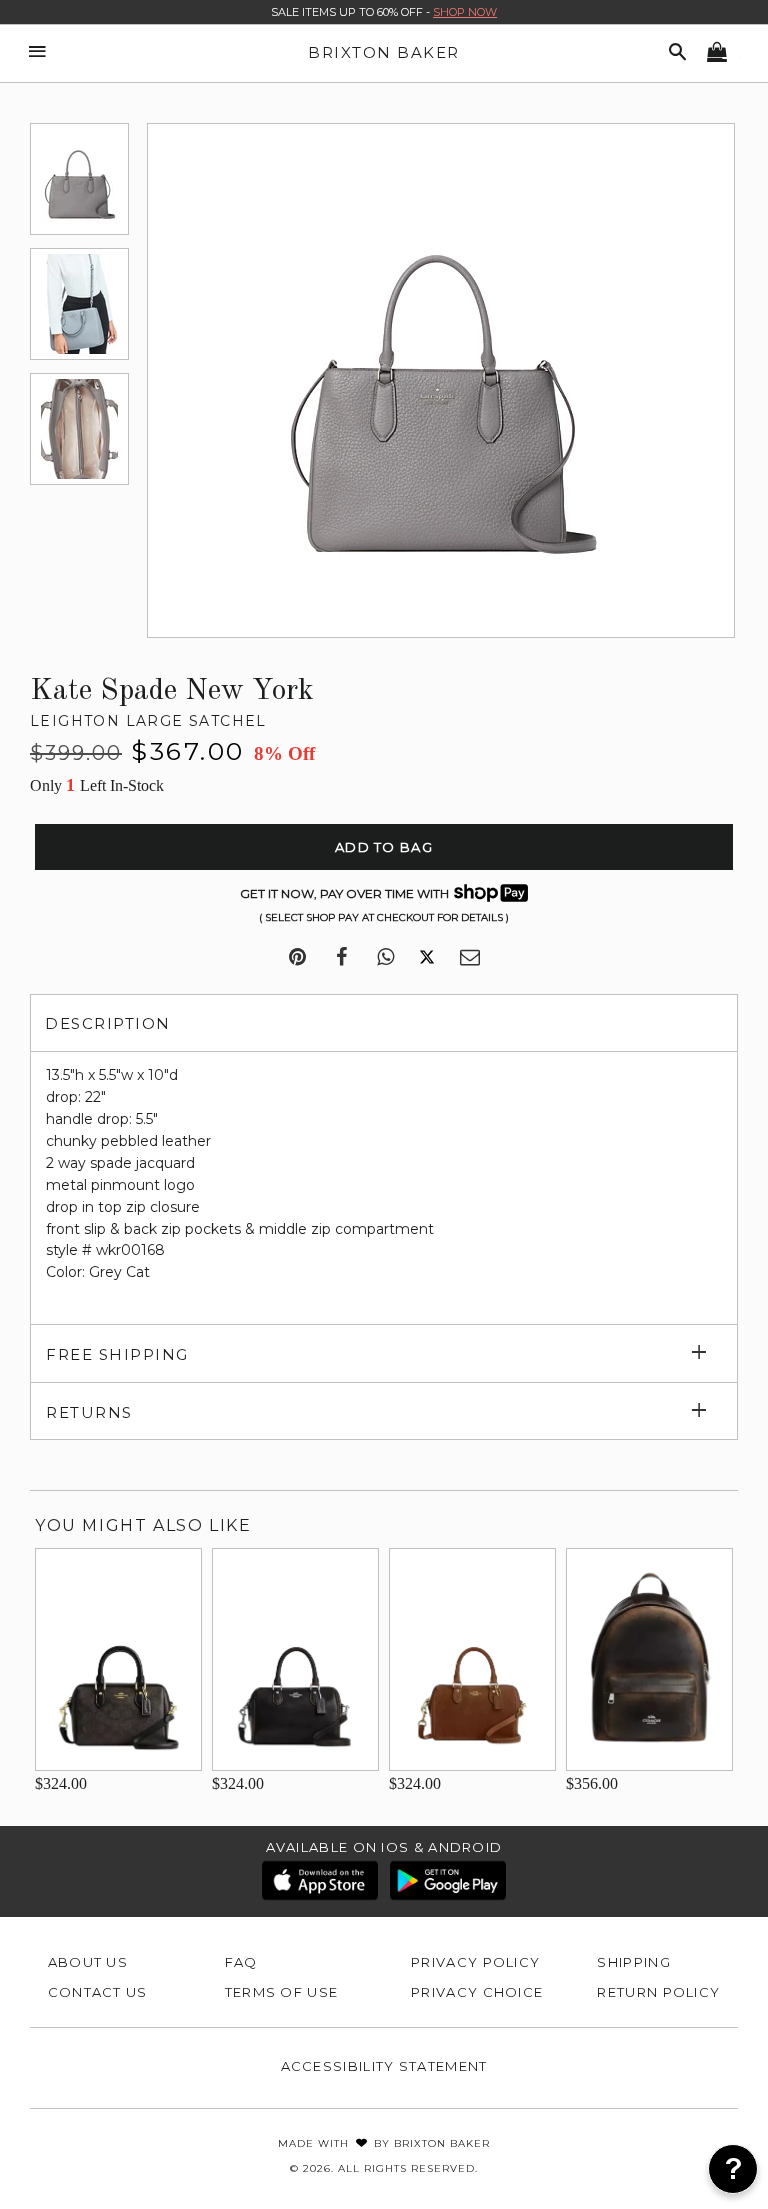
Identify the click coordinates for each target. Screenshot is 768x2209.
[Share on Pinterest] (297, 958)
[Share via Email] (470, 958)
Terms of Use (282, 1992)
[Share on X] (427, 958)
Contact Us (98, 1992)
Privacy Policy (475, 1962)
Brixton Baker (384, 52)
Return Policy (658, 1992)
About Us (88, 1962)
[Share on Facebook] (341, 958)
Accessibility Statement (384, 2066)
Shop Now (465, 12)
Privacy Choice (477, 1992)
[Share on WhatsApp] (385, 958)
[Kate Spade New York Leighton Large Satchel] (79, 179)
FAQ (241, 1962)
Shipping (633, 1962)
